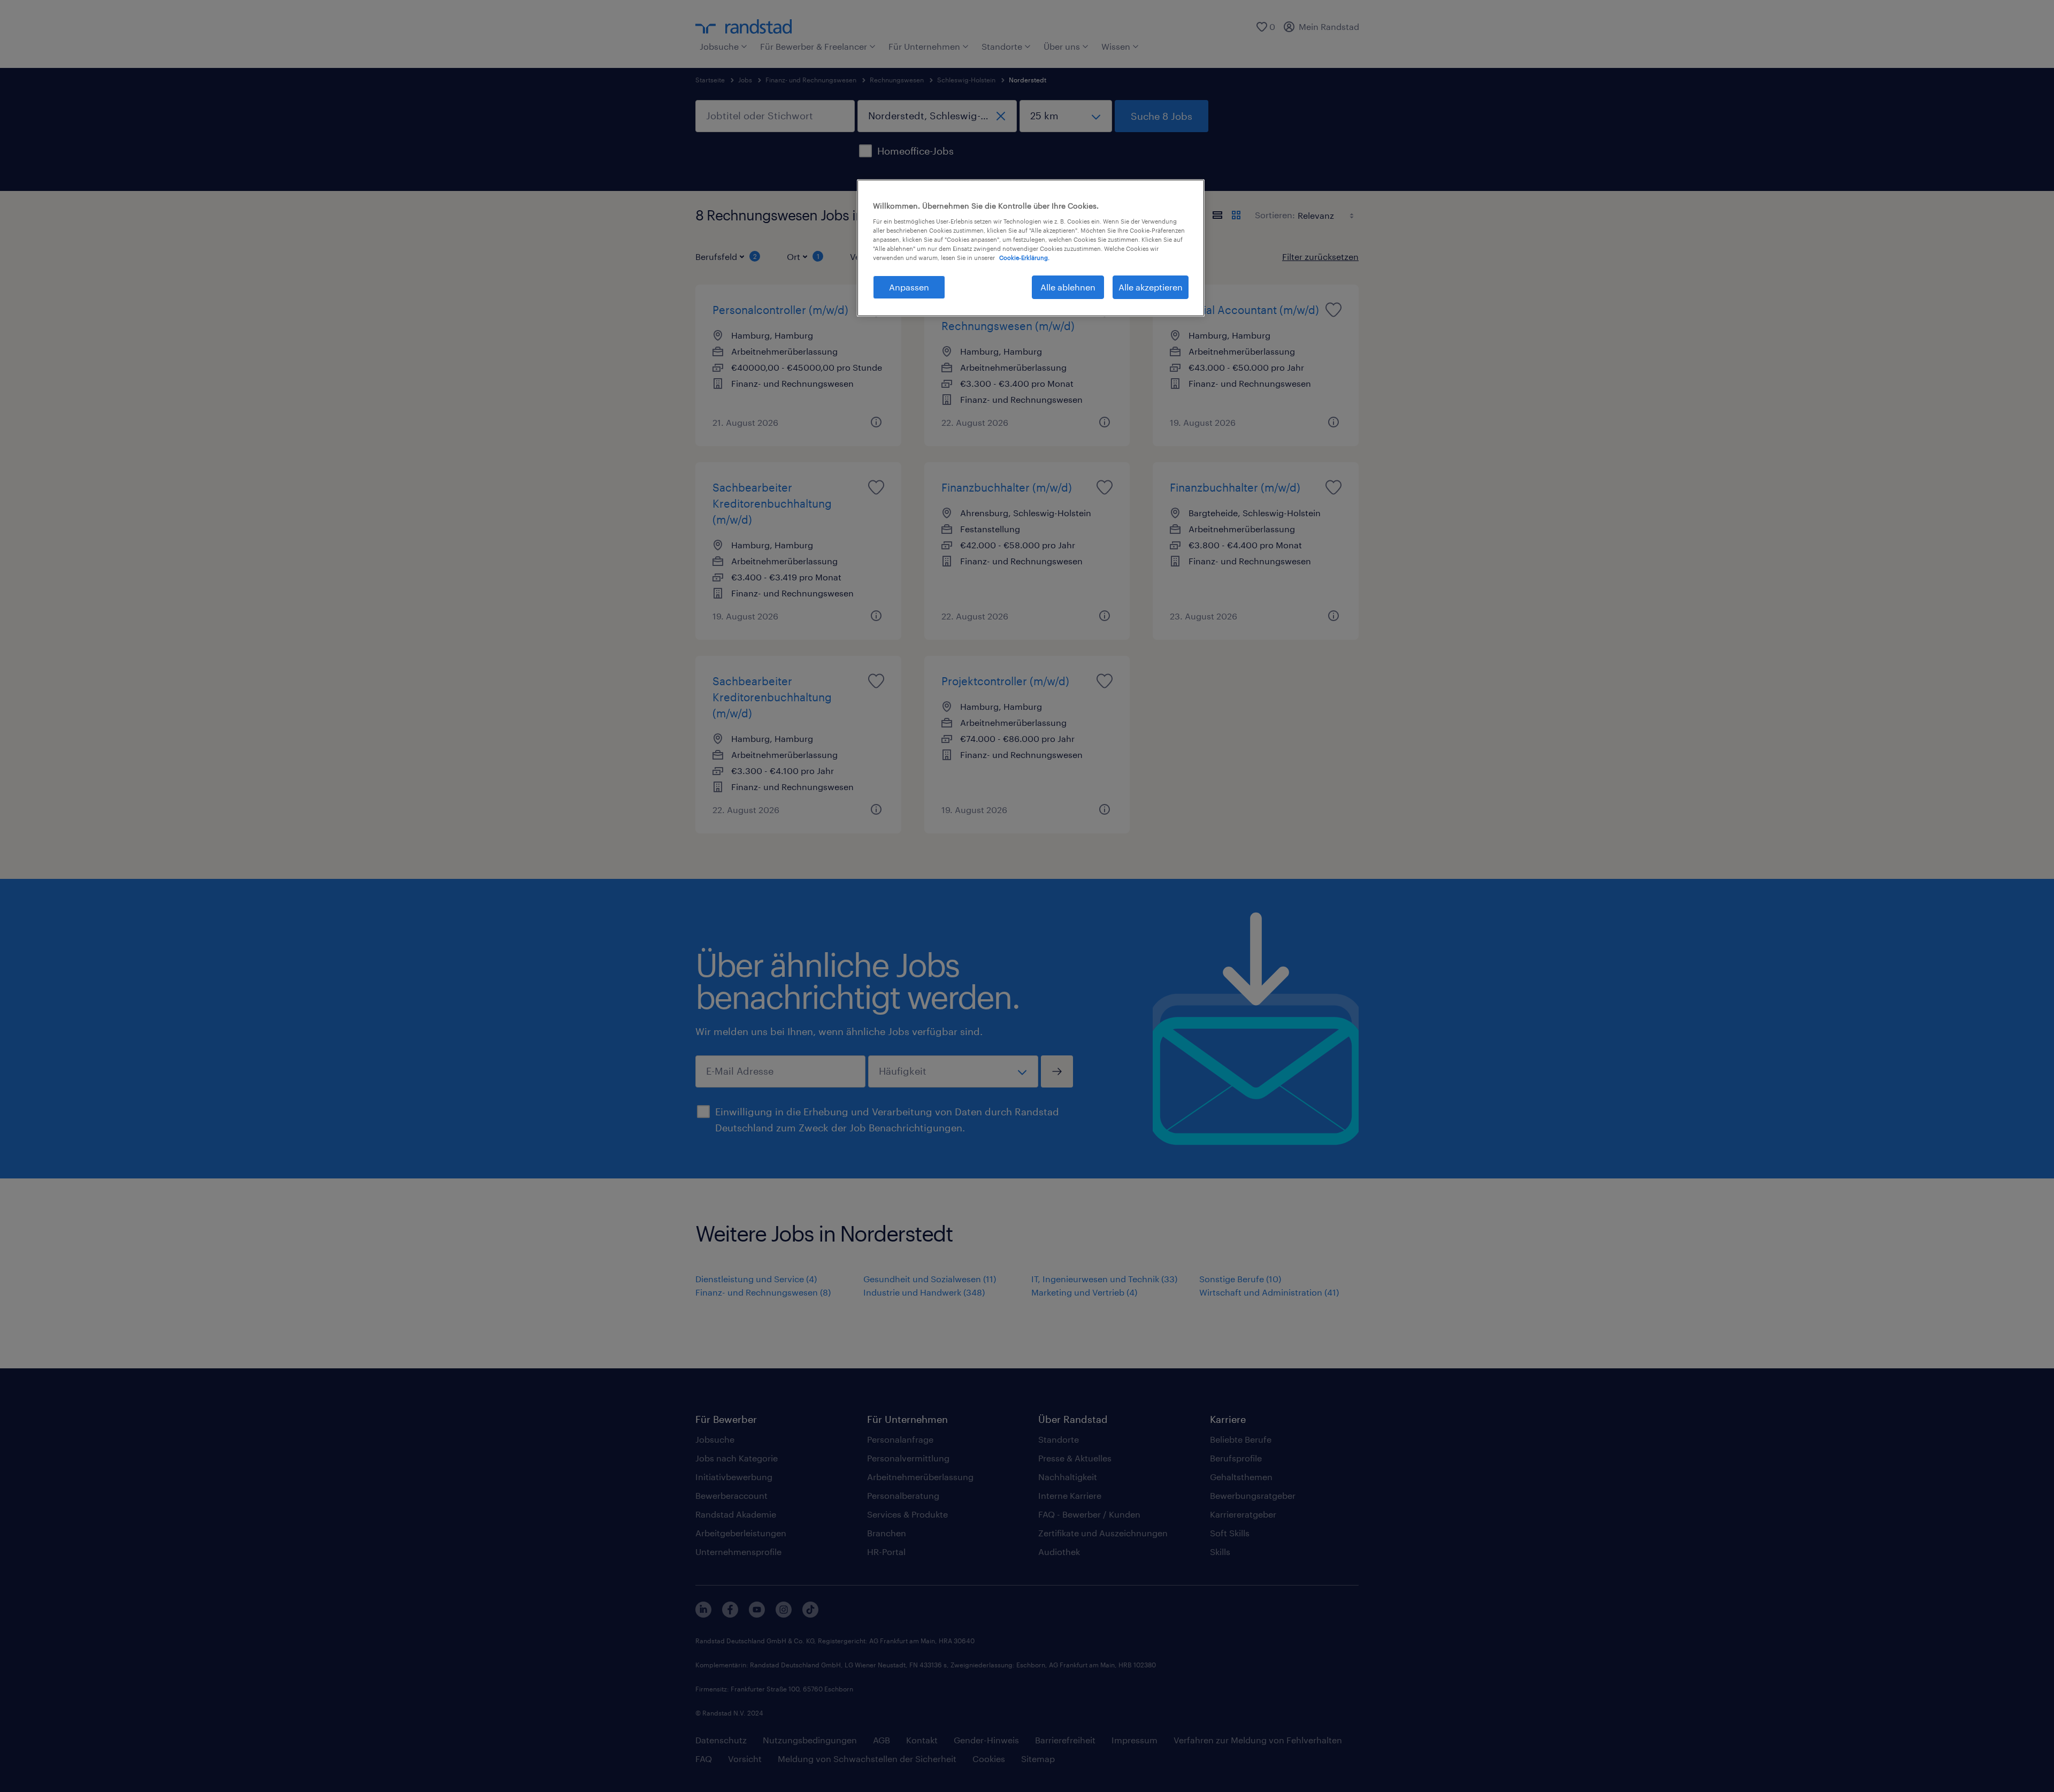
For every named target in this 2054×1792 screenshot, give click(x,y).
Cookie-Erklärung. (1024, 258)
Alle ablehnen (1068, 287)
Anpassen (909, 287)
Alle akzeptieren (1151, 287)
